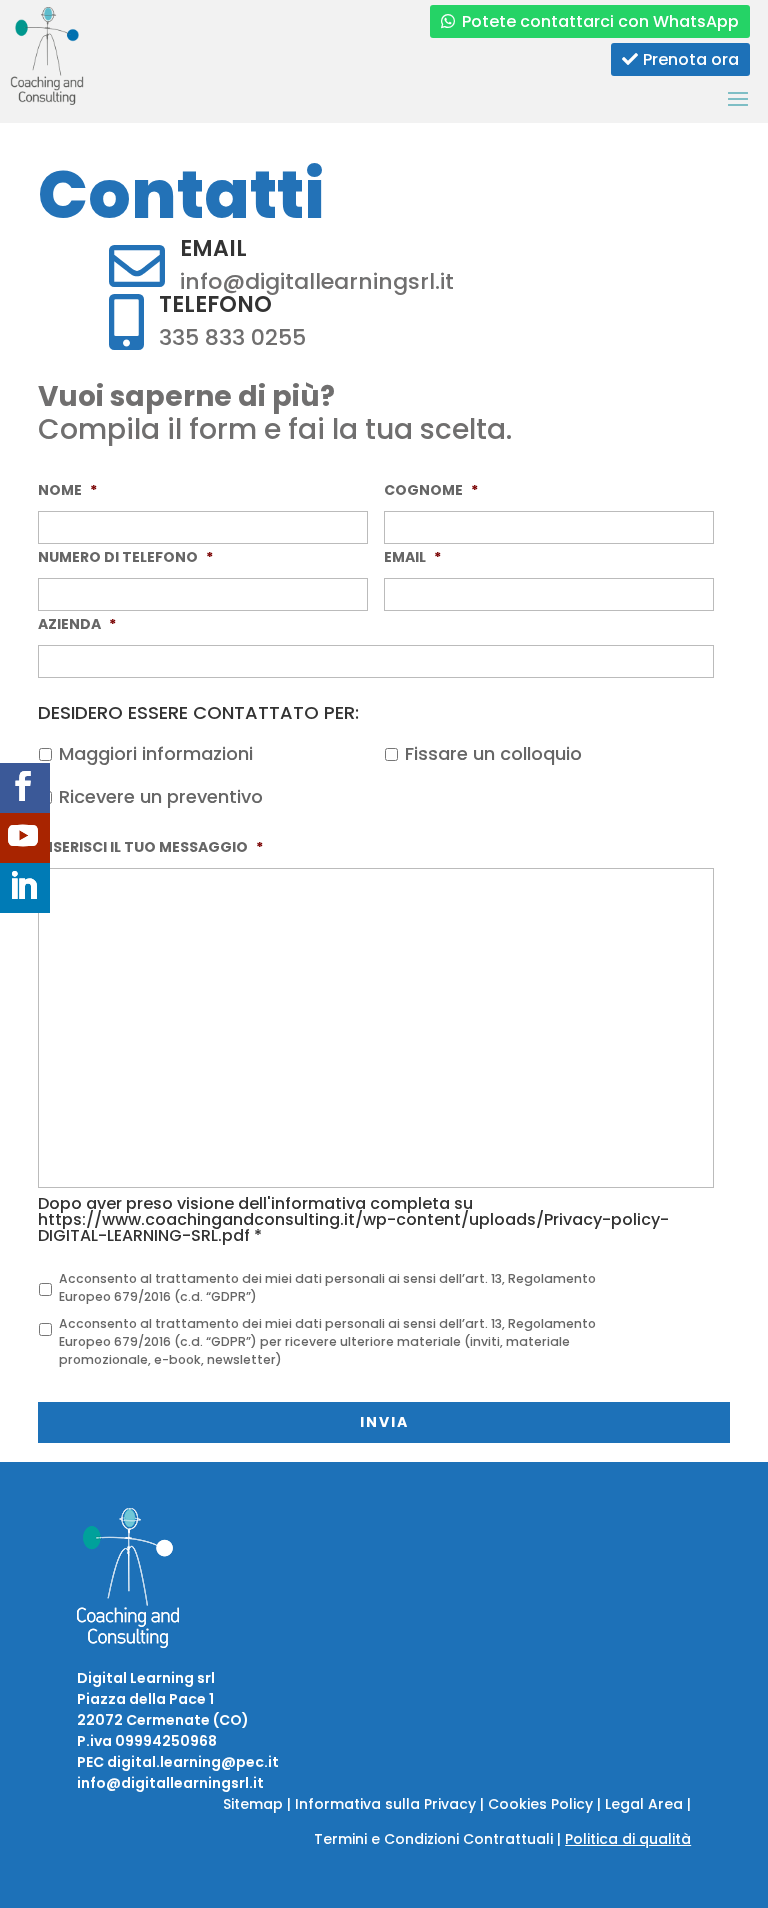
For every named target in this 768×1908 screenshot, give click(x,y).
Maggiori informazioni (156, 753)
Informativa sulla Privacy (385, 1804)
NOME (67, 490)
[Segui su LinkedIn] (25, 888)
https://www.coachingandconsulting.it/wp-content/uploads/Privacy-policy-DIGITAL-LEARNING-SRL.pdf (353, 1227)
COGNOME (431, 490)
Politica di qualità (628, 1839)
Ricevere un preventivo (161, 796)
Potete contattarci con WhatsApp (600, 21)
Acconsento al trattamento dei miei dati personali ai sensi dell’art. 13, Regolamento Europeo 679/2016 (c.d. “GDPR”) (327, 1287)
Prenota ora (691, 59)
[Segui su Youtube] (25, 838)
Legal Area (644, 1804)
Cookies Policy (540, 1804)
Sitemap (253, 1804)
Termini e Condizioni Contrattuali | (439, 1839)
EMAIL (412, 557)
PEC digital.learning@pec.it (178, 1762)
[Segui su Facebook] (25, 788)
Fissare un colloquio (493, 753)
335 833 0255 (232, 337)
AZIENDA (77, 624)
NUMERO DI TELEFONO (125, 557)
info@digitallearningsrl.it (317, 281)
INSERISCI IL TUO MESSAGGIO (150, 847)
